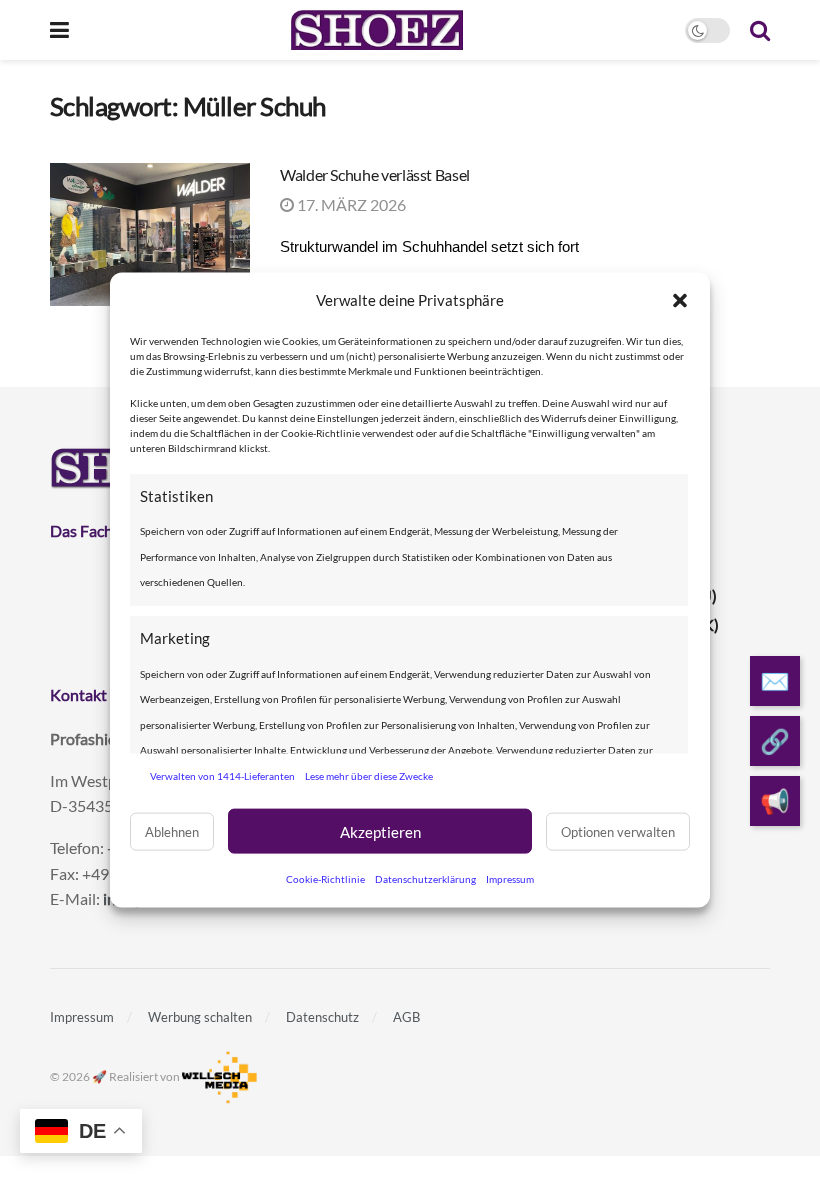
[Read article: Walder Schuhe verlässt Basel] (150, 234)
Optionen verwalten (618, 831)
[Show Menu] (59, 30)
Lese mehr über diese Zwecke (369, 775)
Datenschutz (322, 1017)
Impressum (510, 879)
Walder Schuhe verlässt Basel (375, 174)
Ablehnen (172, 831)
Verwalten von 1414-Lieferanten (222, 775)
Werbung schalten (200, 1017)
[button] (680, 300)
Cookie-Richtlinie (325, 879)
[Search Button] (760, 30)
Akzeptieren (380, 831)
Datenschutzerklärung (425, 879)
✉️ (775, 680)
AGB (406, 1017)
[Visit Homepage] (376, 30)
